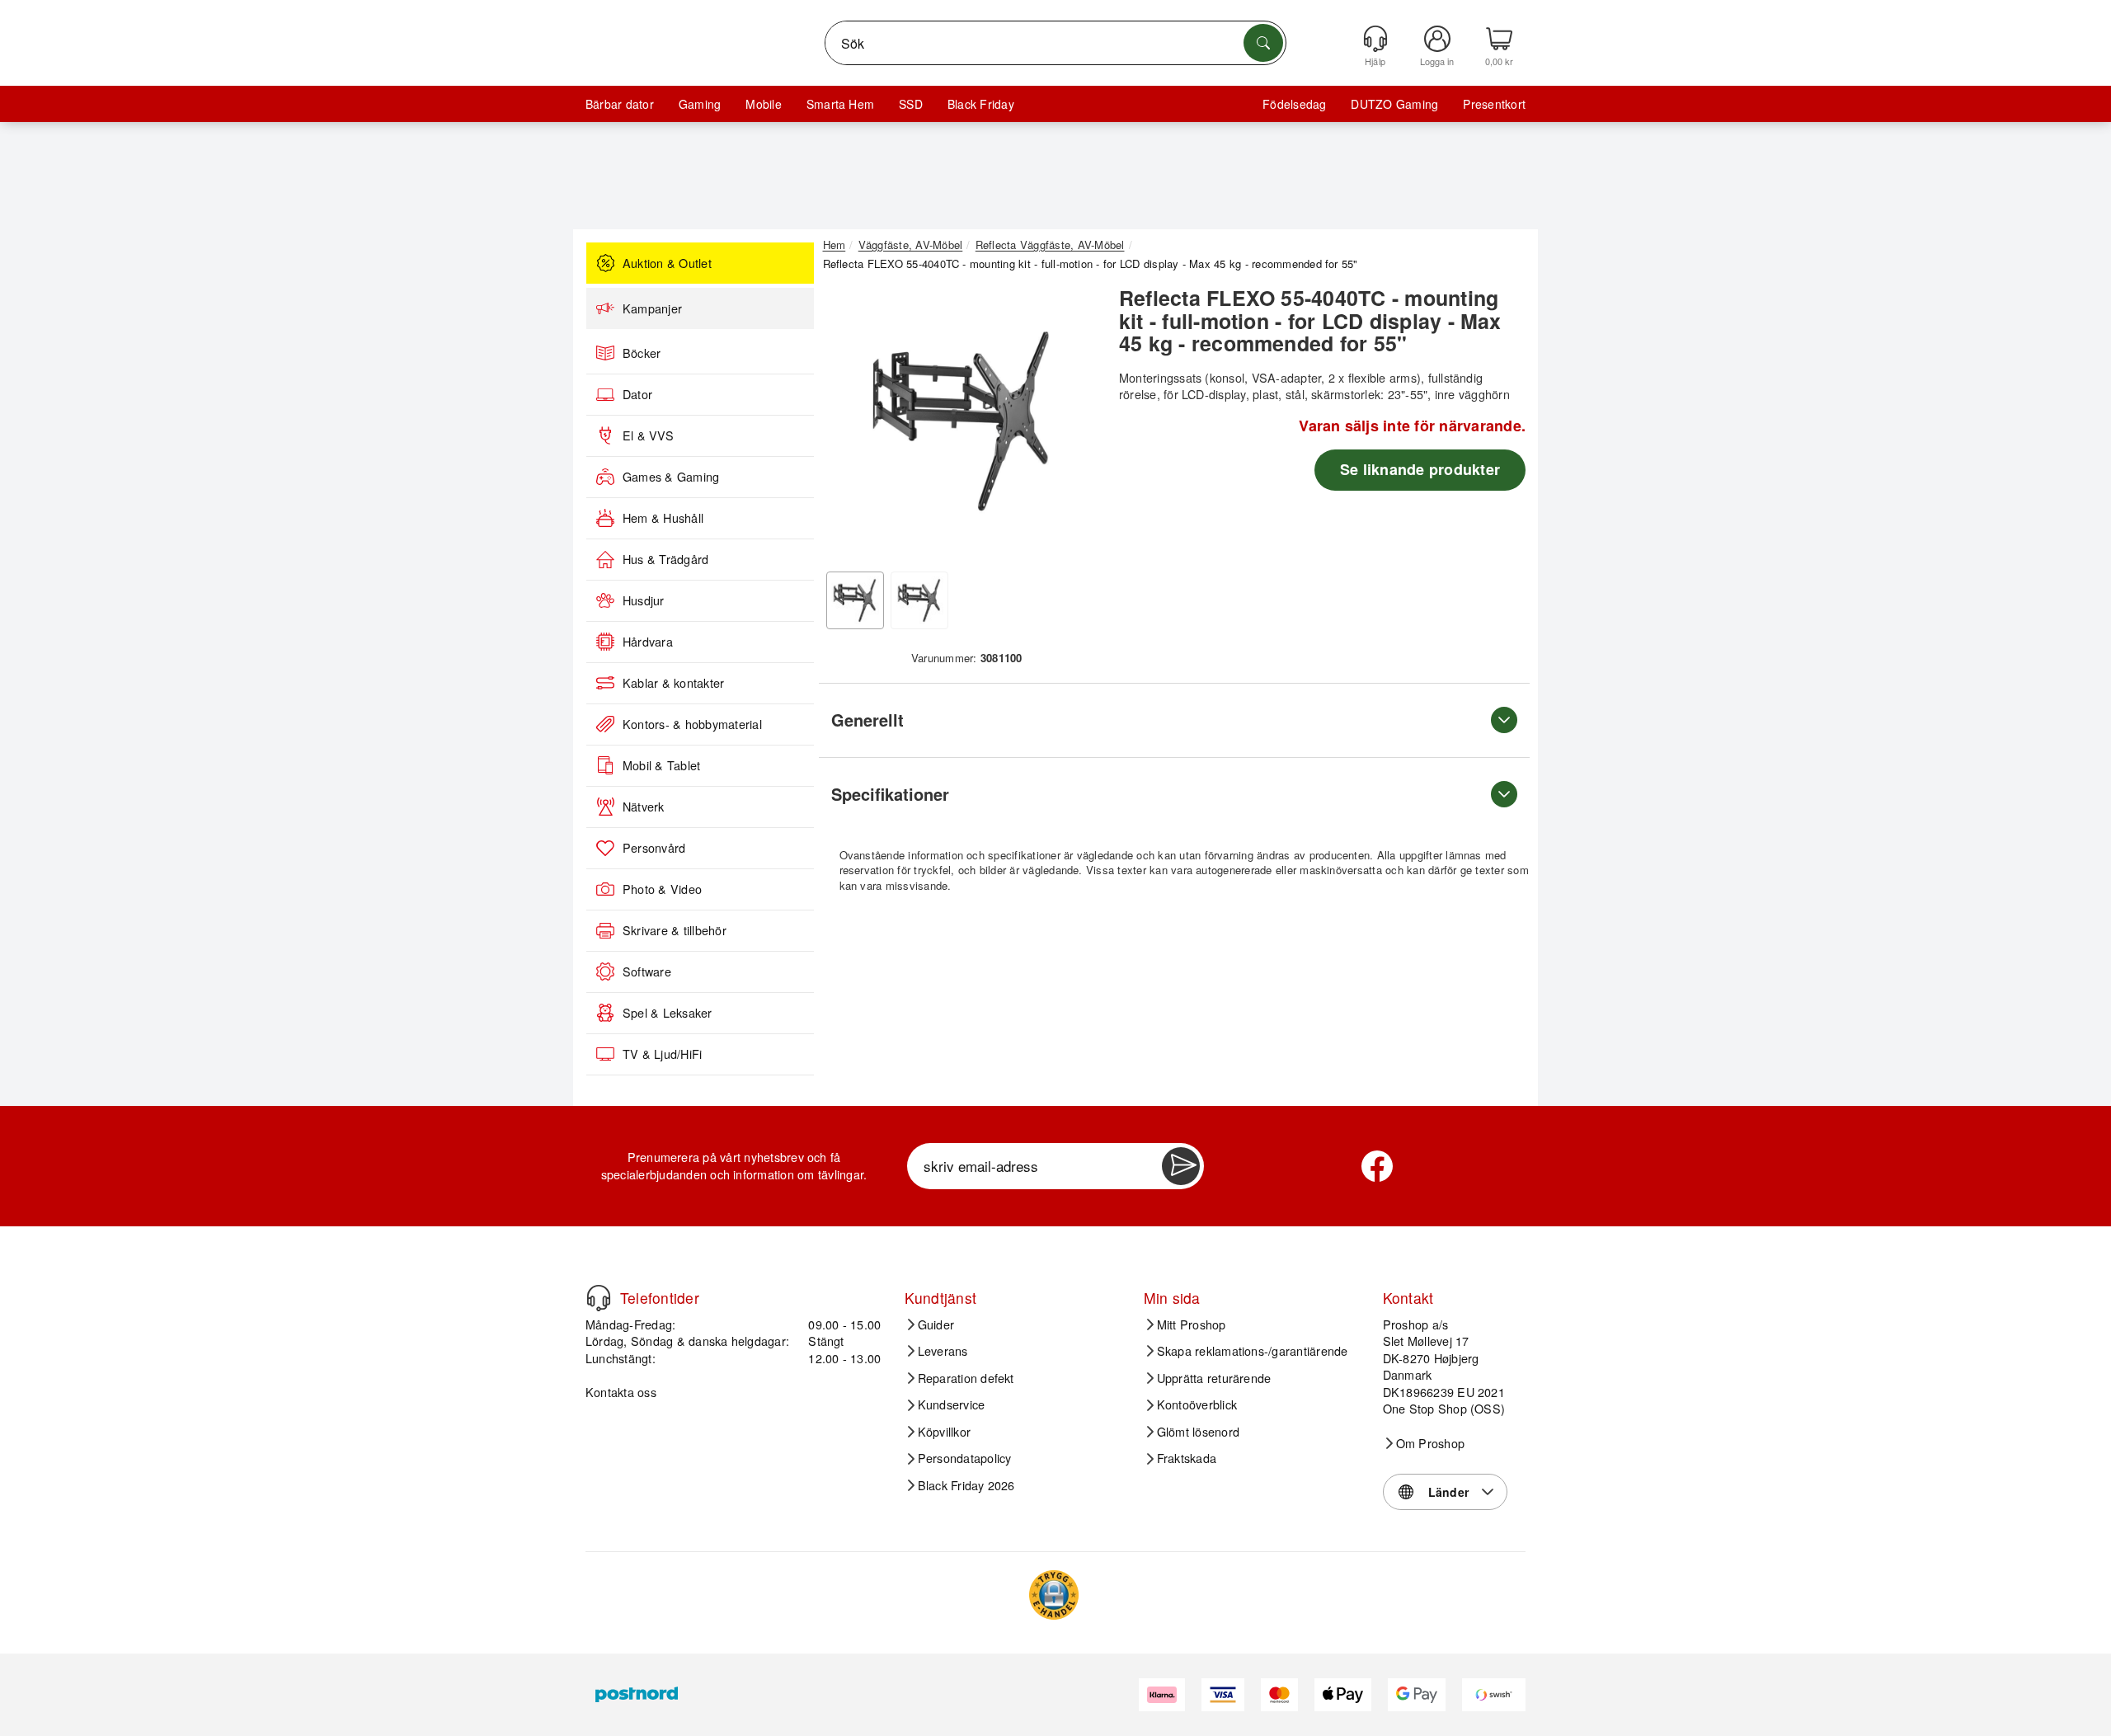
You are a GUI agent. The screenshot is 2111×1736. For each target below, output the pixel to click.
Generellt (867, 720)
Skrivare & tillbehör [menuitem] (675, 930)
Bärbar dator (620, 104)
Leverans (943, 1351)
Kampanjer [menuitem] (652, 308)
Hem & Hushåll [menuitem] (663, 518)
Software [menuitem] (647, 972)
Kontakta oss (621, 1392)
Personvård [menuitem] (654, 848)
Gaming (700, 104)
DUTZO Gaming (1394, 104)
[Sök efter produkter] (1263, 43)
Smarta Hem (840, 104)
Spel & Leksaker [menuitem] (668, 1013)
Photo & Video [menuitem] (662, 889)
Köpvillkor (944, 1432)
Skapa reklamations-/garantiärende (1253, 1351)
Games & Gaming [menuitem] (671, 477)
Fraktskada (1187, 1458)
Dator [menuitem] (637, 394)
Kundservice (952, 1404)
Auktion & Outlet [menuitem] (667, 263)
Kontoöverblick (1197, 1404)
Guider (936, 1324)
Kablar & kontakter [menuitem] (673, 683)
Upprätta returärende (1214, 1378)
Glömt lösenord (1198, 1432)
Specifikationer (890, 794)
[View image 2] (919, 600)
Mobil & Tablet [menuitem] (661, 765)
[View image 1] (855, 600)
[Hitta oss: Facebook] (1377, 1166)
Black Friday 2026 (966, 1485)
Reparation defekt (966, 1378)
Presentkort (1494, 104)
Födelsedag (1294, 104)
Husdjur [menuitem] (644, 600)
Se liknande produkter (1420, 469)
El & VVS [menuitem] (648, 435)
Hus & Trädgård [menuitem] (665, 559)
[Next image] (1074, 426)
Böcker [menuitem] (642, 353)
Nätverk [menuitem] (644, 807)
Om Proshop (1430, 1443)
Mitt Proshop (1192, 1324)
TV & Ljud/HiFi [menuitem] (662, 1054)
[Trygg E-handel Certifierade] (1054, 1595)
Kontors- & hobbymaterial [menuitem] (692, 724)
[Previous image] (848, 426)
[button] (961, 421)
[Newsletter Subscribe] (1181, 1166)
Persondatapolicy (965, 1458)
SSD (911, 104)
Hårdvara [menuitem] (648, 642)
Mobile (763, 104)
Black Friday (981, 104)
